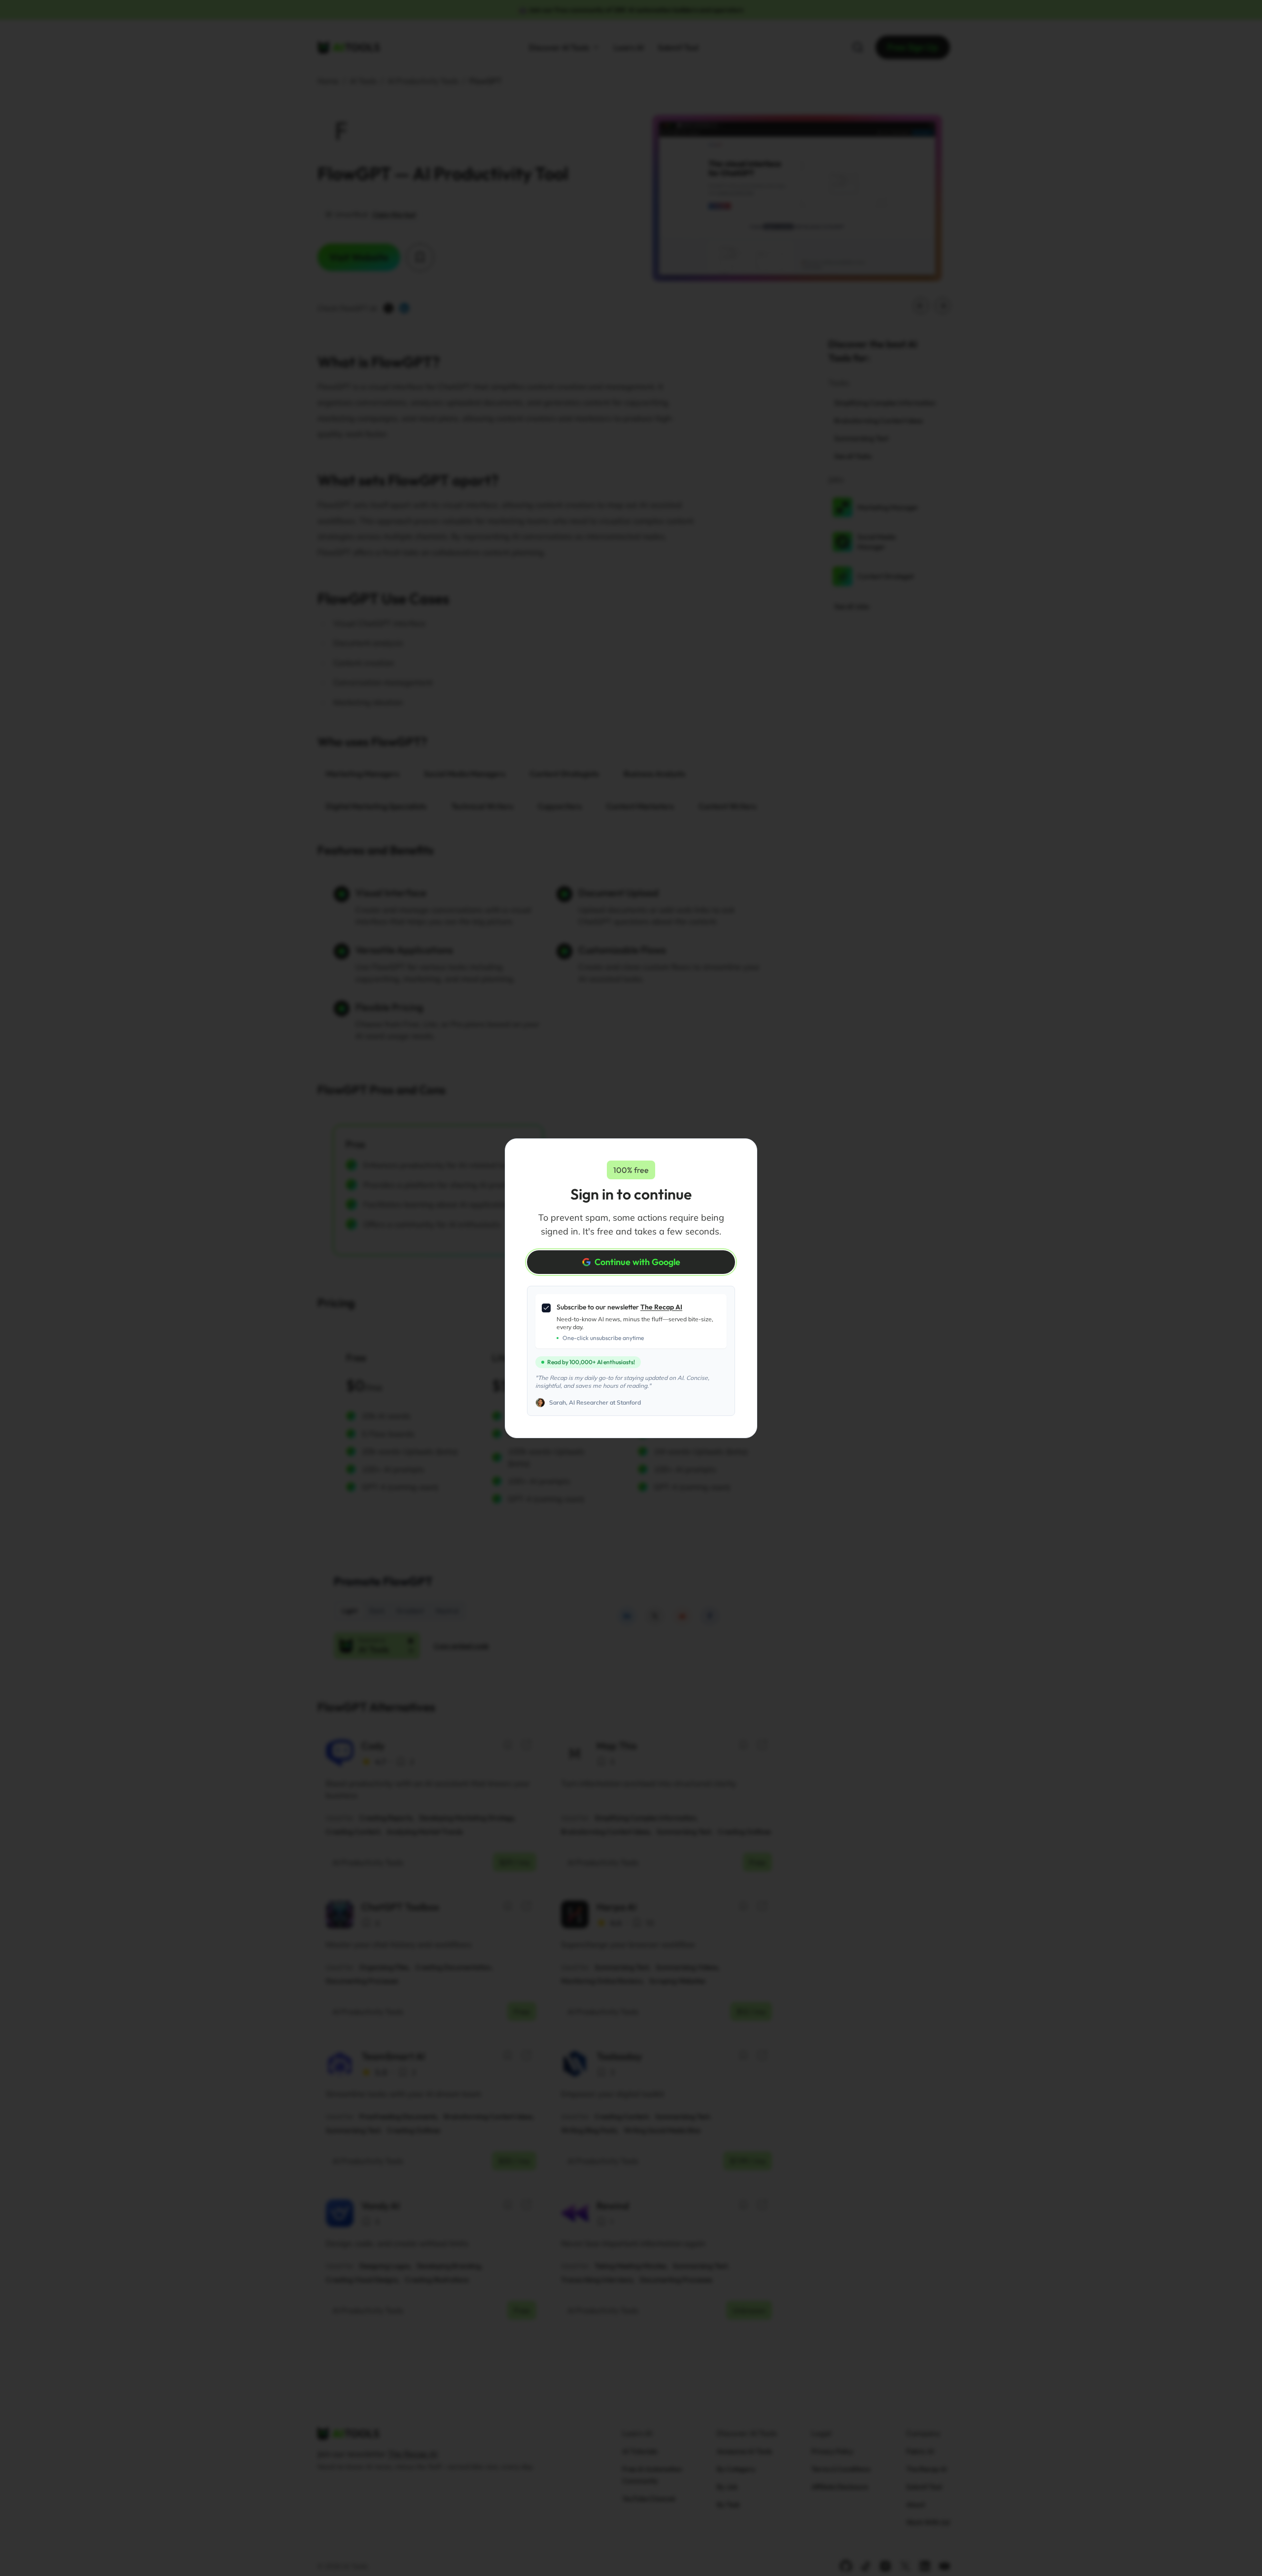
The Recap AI (661, 1307)
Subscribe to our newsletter (619, 1307)
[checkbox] (546, 1308)
